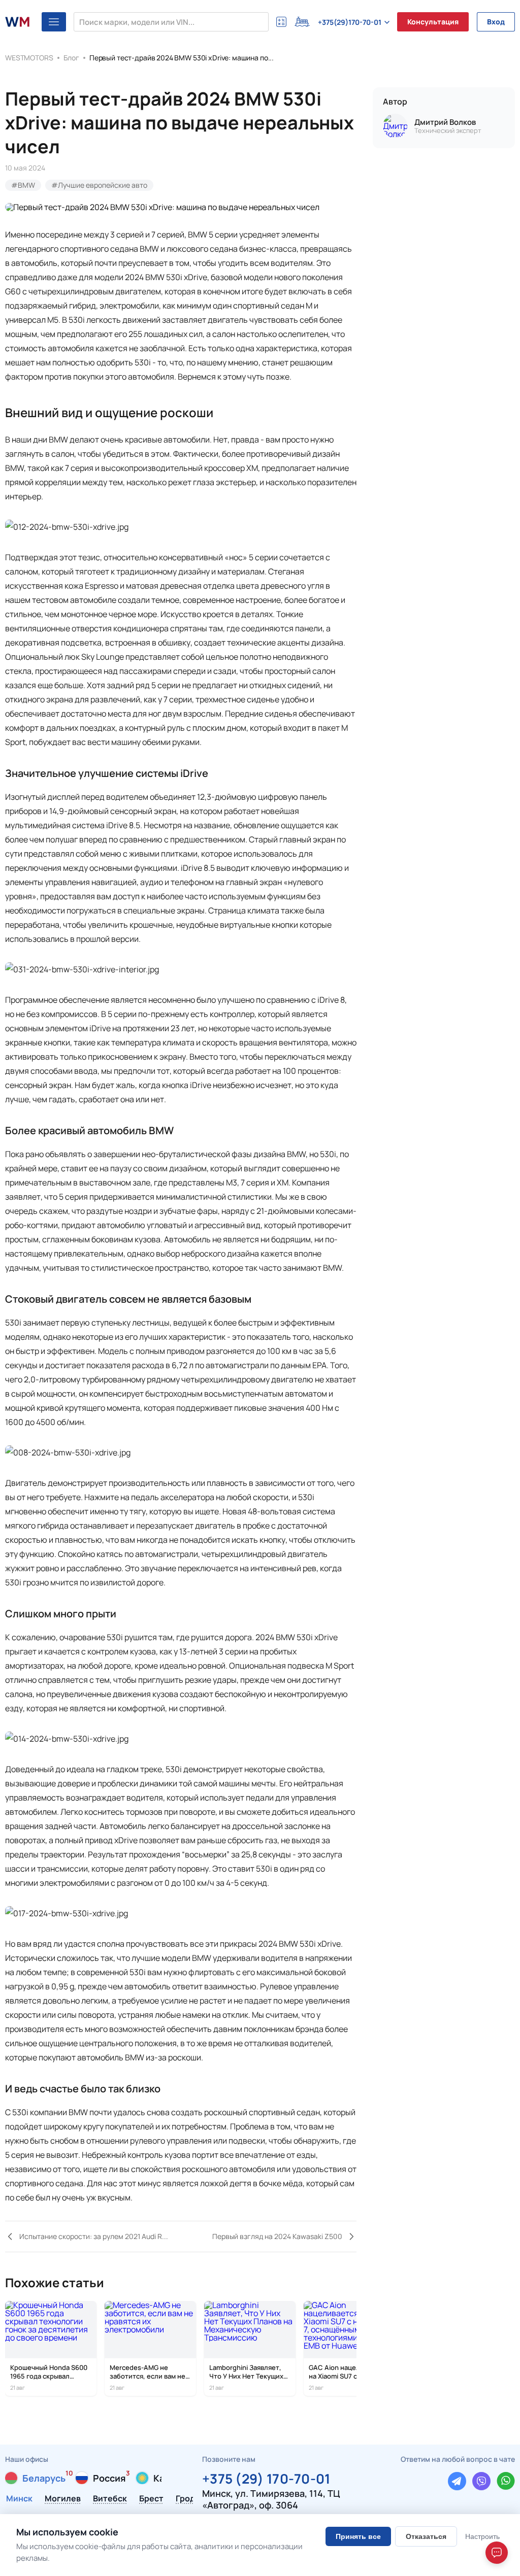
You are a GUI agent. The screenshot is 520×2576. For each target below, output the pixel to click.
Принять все (358, 2536)
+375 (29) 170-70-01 (266, 2477)
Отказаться (426, 2536)
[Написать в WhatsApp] (506, 2481)
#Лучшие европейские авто (99, 185)
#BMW (23, 185)
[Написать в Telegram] (457, 2481)
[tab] (35, 2478)
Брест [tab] (151, 2499)
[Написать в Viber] (481, 2481)
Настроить (482, 2536)
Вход (496, 22)
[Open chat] (497, 2553)
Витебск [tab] (110, 2499)
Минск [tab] (19, 2499)
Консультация (433, 22)
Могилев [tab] (63, 2499)
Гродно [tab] (190, 2499)
